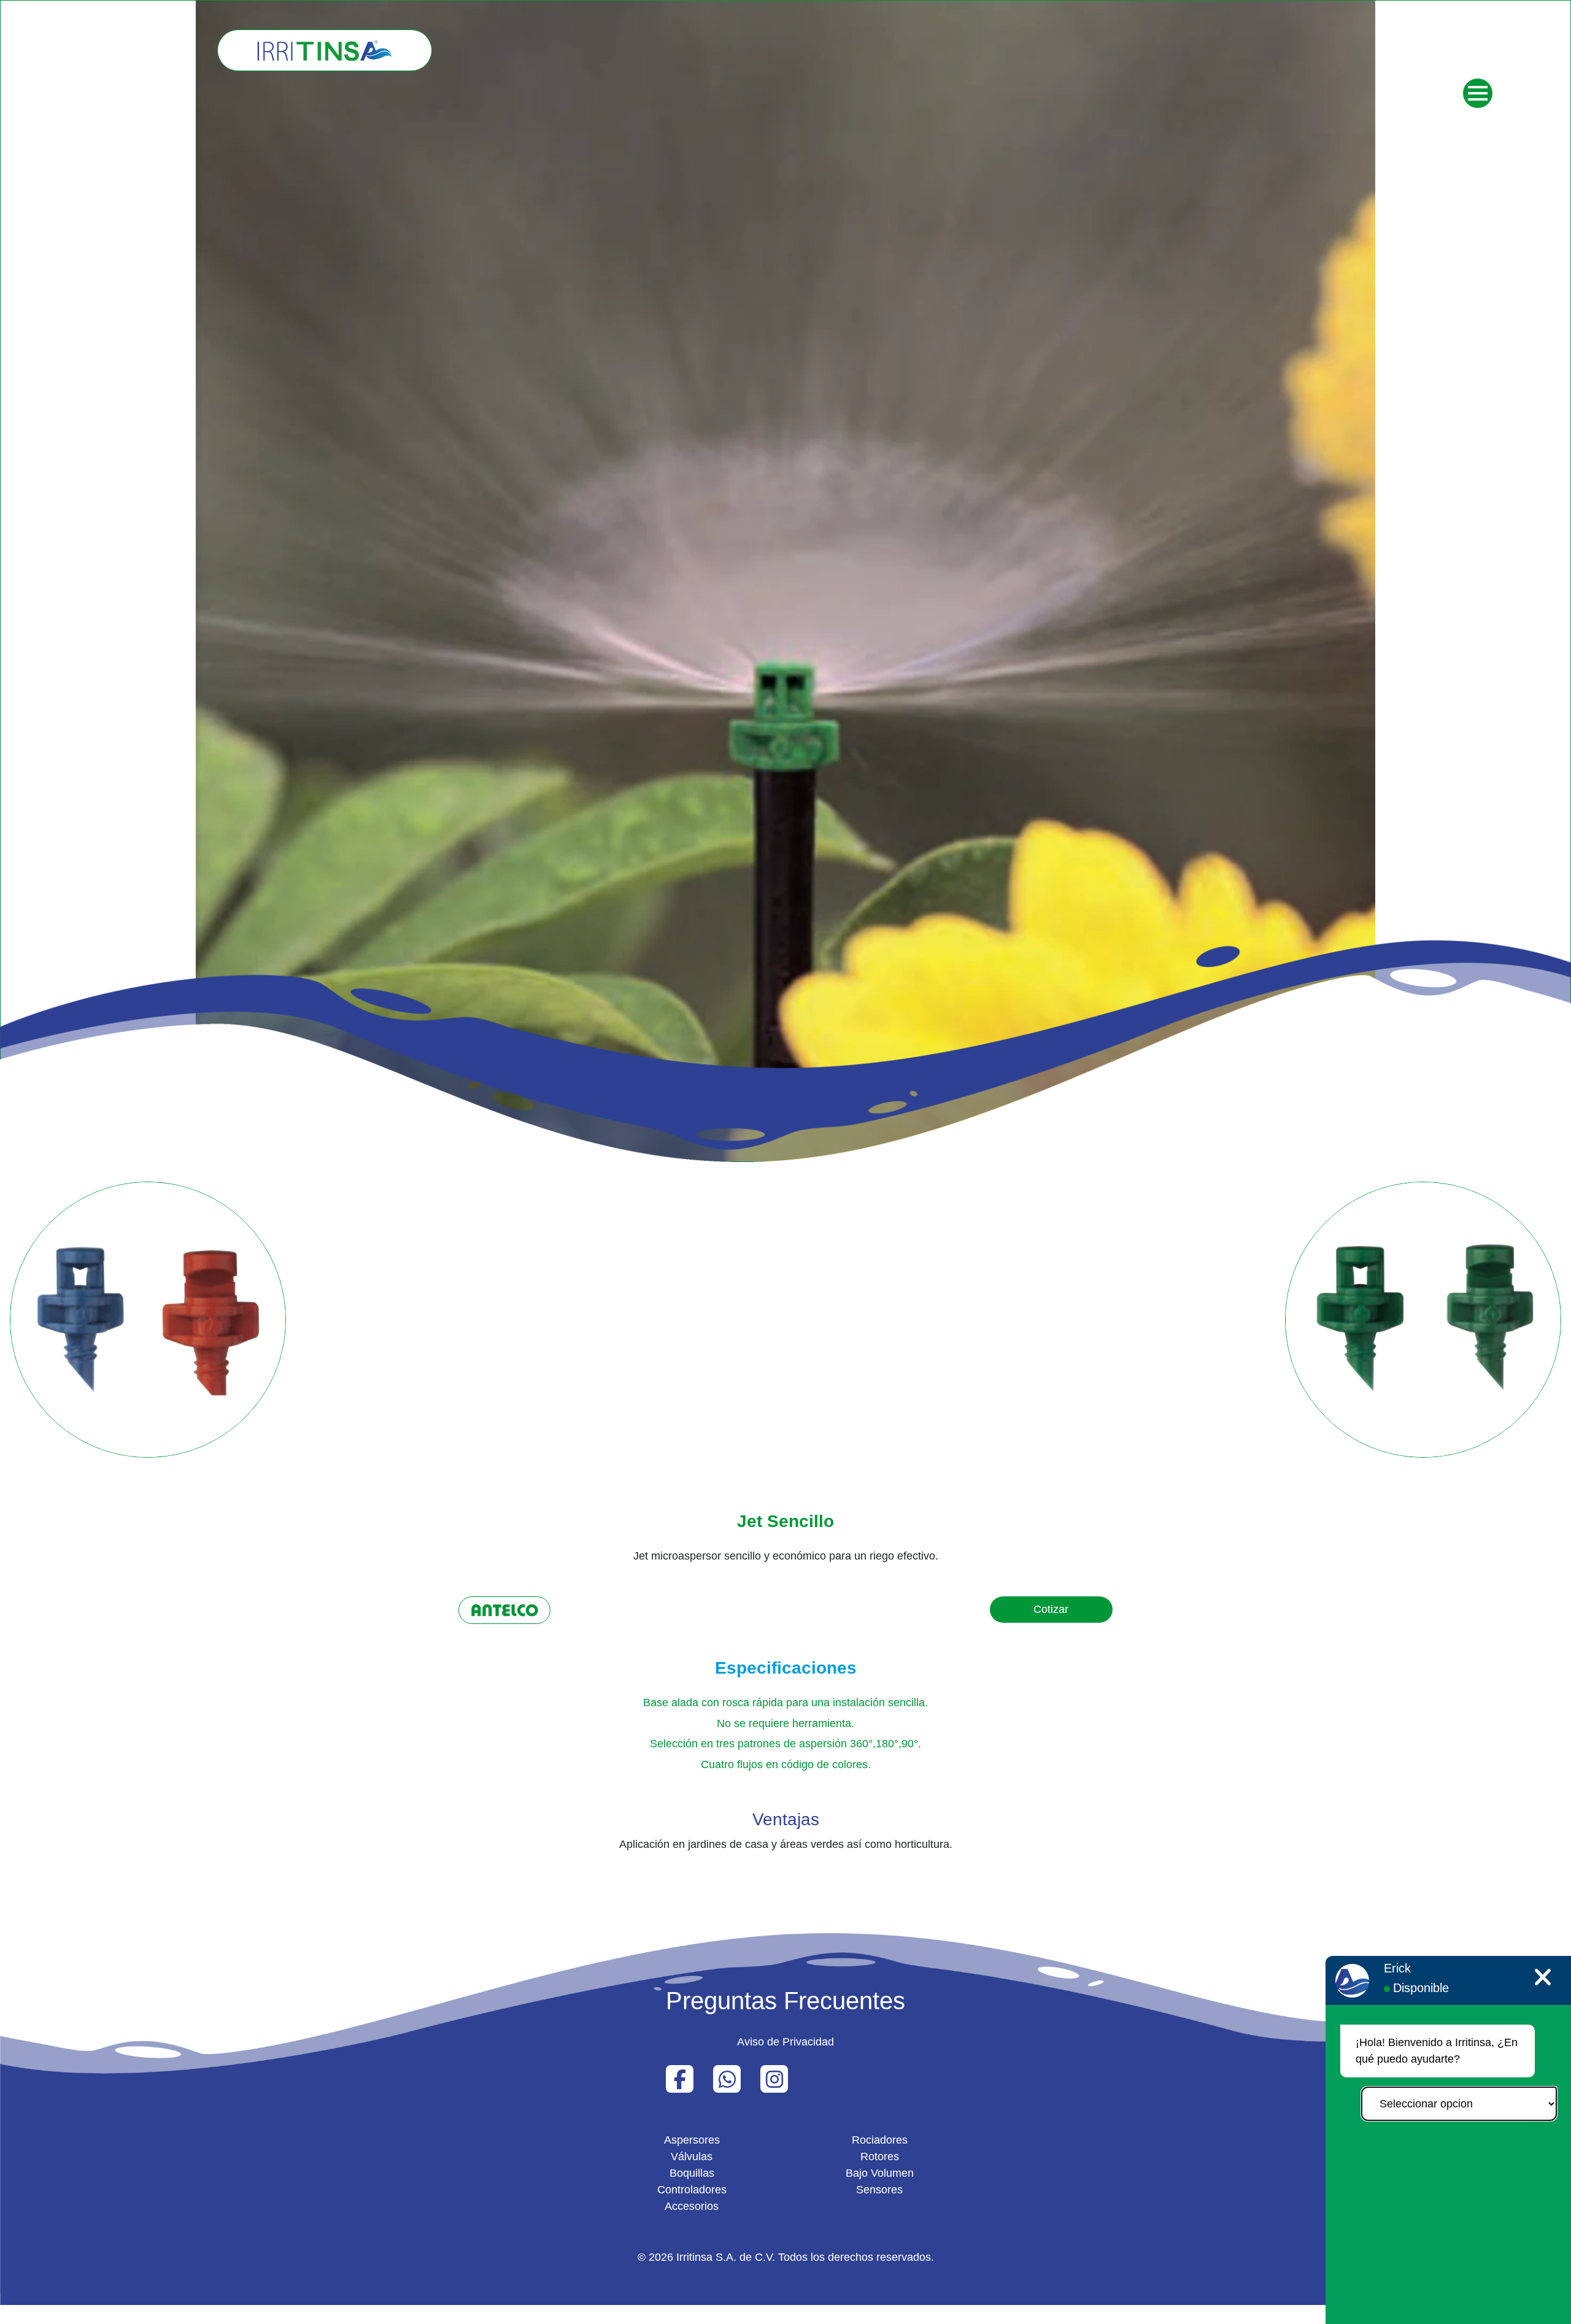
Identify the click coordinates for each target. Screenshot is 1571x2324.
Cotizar (1051, 1609)
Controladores (692, 2190)
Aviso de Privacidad (785, 2042)
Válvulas (692, 2157)
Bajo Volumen (880, 2173)
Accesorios (692, 2206)
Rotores (880, 2157)
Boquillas (692, 2173)
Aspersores (692, 2140)
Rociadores (880, 2140)
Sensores (879, 2190)
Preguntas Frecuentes (785, 2001)
